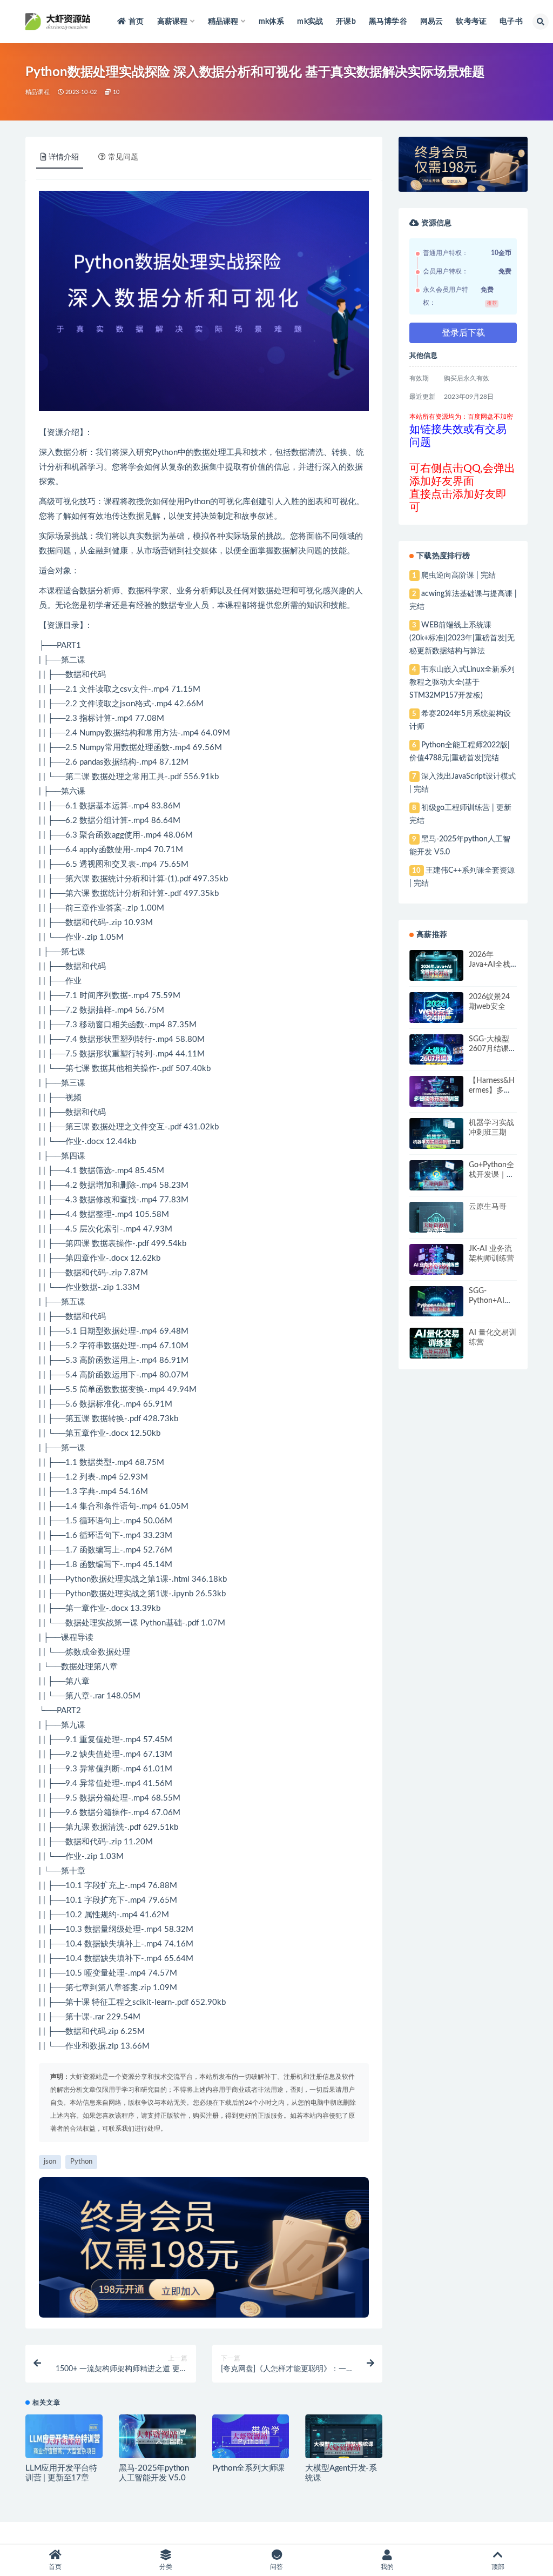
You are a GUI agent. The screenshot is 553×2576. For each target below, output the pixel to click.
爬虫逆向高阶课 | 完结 (458, 576)
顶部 (498, 2567)
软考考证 (471, 22)
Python (165, 453)
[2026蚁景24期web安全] (436, 1015)
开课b (346, 22)
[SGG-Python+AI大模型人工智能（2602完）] (436, 1310)
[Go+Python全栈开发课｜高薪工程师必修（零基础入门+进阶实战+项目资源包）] (436, 1185)
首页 (136, 22)
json (127, 704)
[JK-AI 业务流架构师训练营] (436, 1268)
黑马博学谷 (388, 22)
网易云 (432, 22)
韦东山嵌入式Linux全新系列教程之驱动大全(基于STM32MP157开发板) (462, 683)
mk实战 (310, 22)
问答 (276, 2567)
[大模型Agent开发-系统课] (344, 2449)
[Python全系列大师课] (251, 2438)
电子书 (511, 22)
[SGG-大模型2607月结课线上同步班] (436, 1059)
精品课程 (38, 92)
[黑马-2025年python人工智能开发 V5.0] (157, 2436)
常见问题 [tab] (123, 157)
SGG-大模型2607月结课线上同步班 (493, 1049)
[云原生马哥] (436, 1226)
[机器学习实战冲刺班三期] (436, 1143)
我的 (387, 2567)
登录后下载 (463, 333)
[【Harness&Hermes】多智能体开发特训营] (436, 1100)
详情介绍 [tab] (64, 157)
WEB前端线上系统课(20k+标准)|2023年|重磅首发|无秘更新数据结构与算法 (462, 638)
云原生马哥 (488, 1207)
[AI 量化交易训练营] (436, 1352)
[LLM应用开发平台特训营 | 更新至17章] (64, 2443)
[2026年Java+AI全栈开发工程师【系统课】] (436, 975)
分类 (166, 2567)
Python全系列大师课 (249, 2468)
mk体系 (272, 22)
